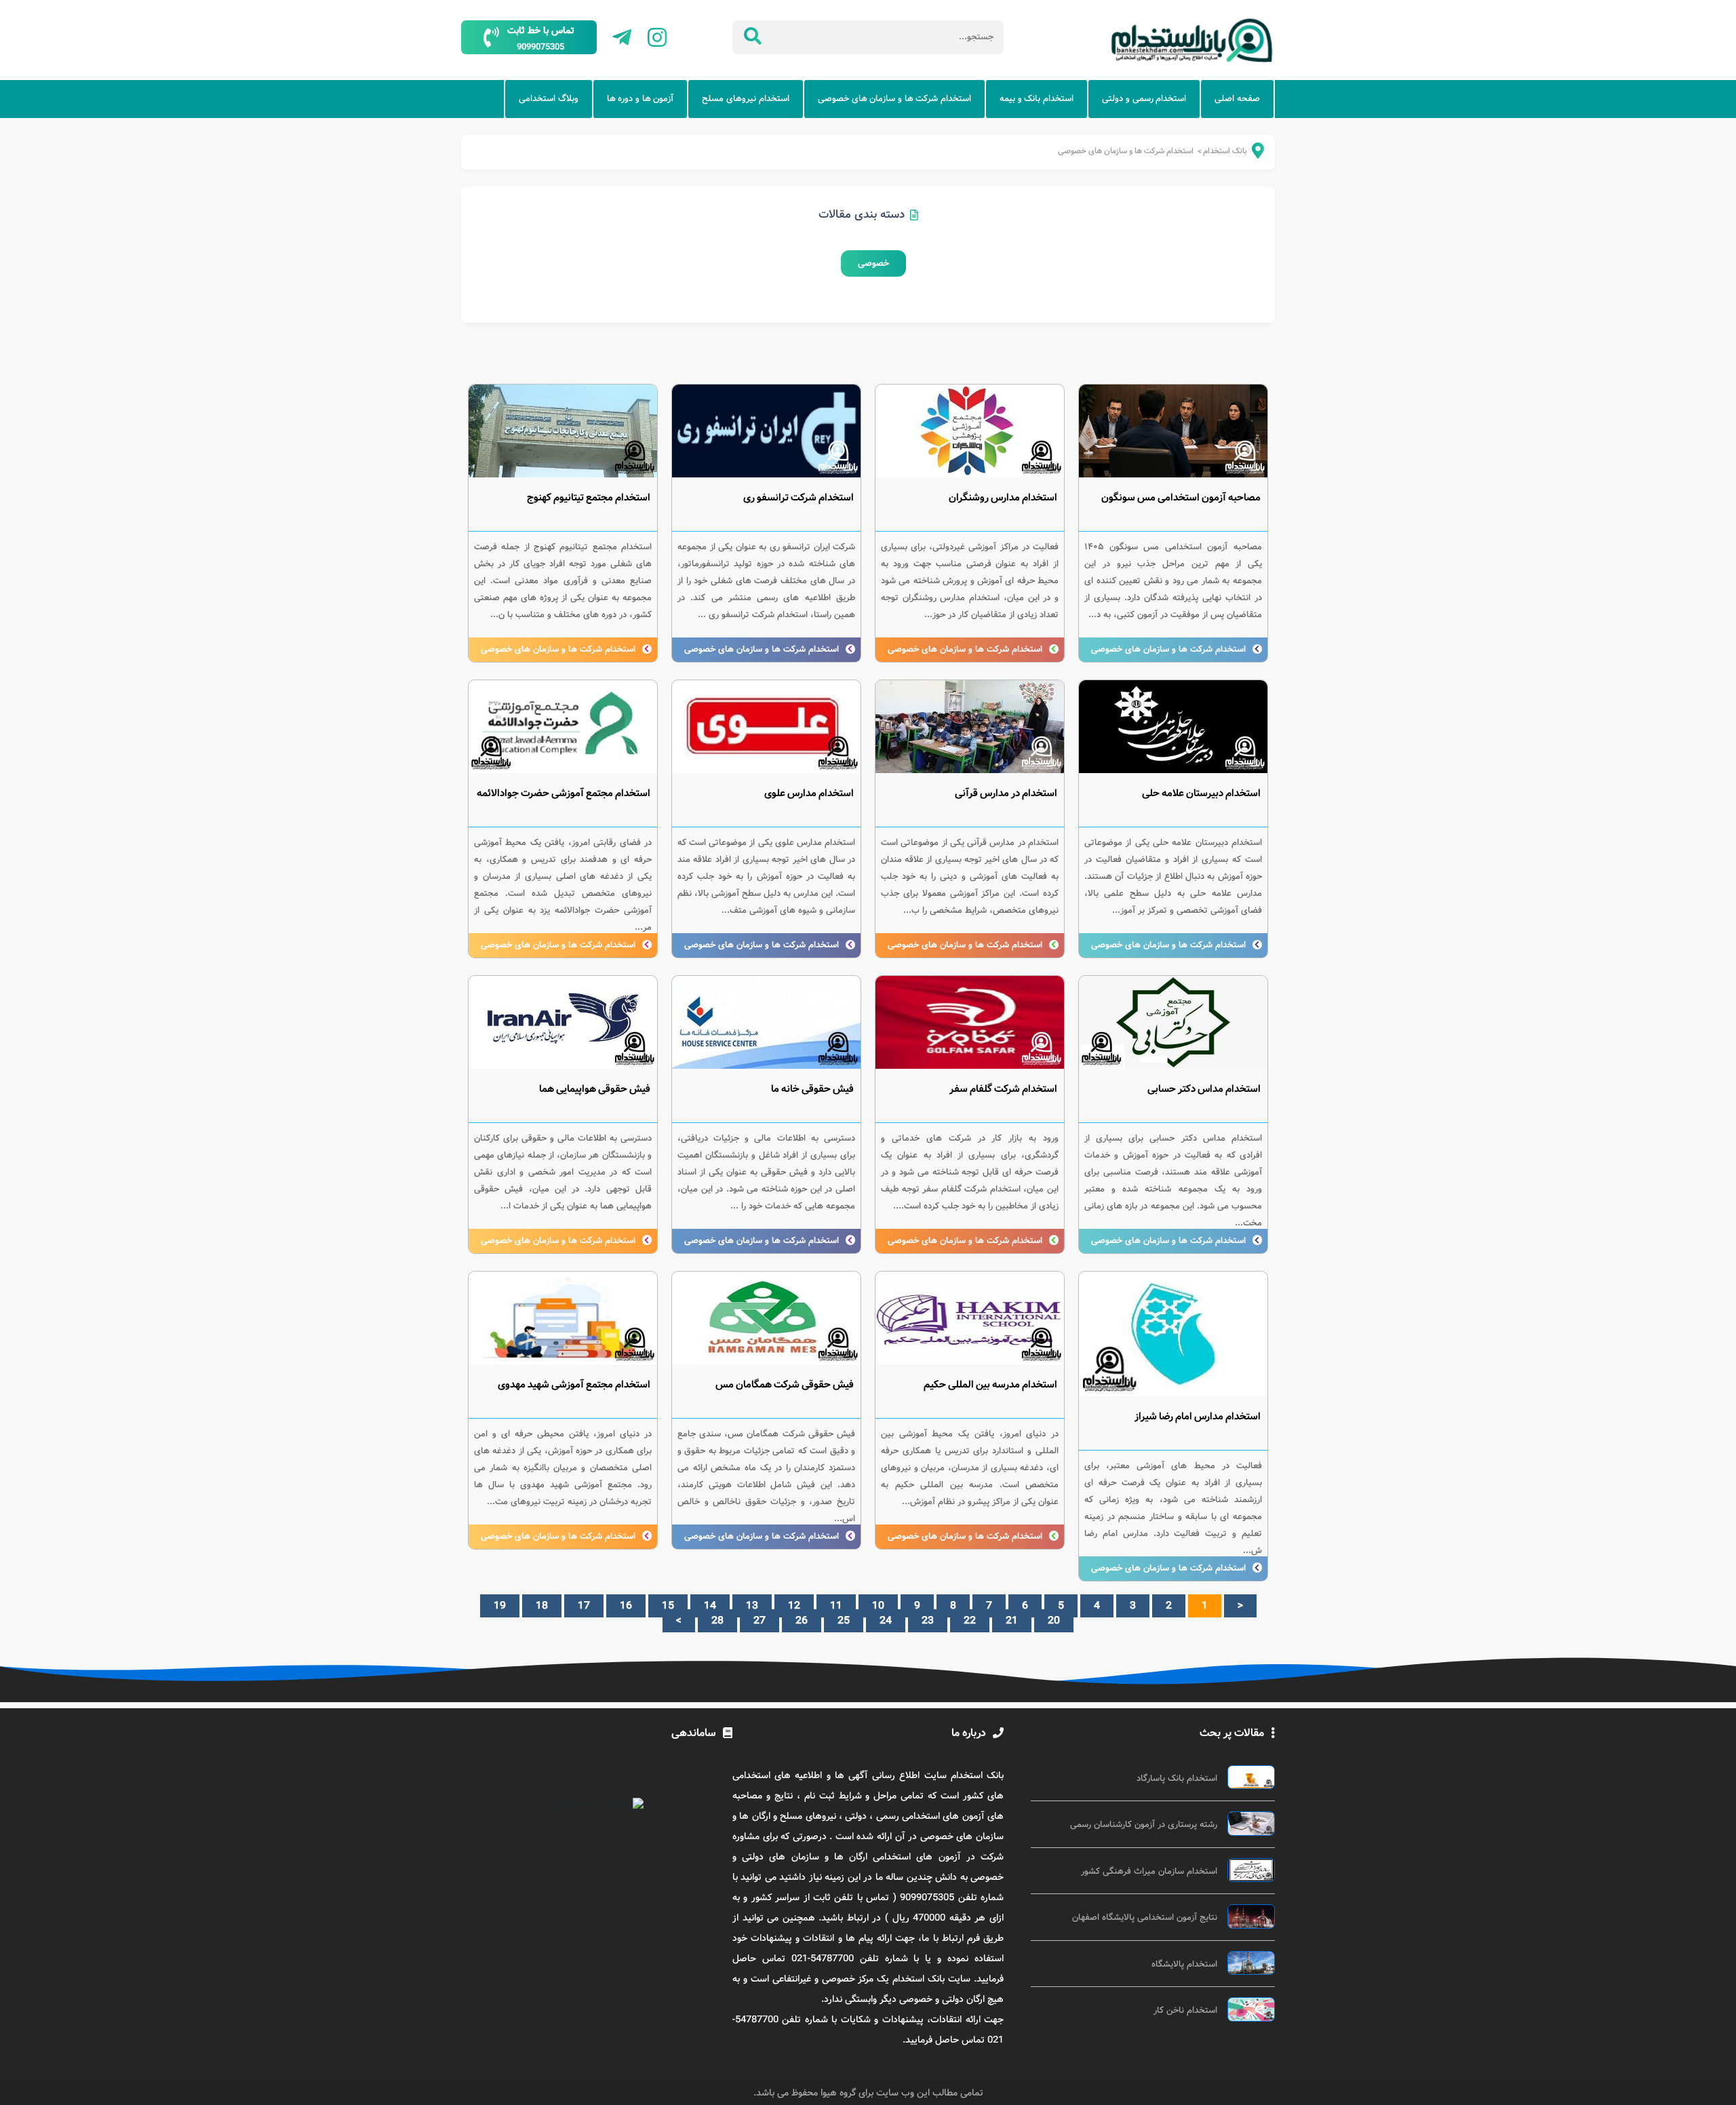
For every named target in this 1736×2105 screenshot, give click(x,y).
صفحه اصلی (1237, 99)
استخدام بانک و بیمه (1037, 99)
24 (886, 1621)
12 (794, 1606)
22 (970, 1621)
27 (759, 1621)
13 (752, 1606)
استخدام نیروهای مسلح (745, 99)
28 (717, 1621)
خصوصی (873, 263)
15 (668, 1606)
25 (844, 1621)
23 (928, 1621)
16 (626, 1606)
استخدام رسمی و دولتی (1144, 99)
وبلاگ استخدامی (549, 99)
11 (836, 1606)
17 (584, 1606)
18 (542, 1606)
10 (878, 1606)
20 (1054, 1621)
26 (802, 1621)
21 (1012, 1621)
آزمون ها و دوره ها (640, 99)
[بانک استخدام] (1249, 154)
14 (710, 1606)
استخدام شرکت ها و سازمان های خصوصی (894, 99)
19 (500, 1606)
